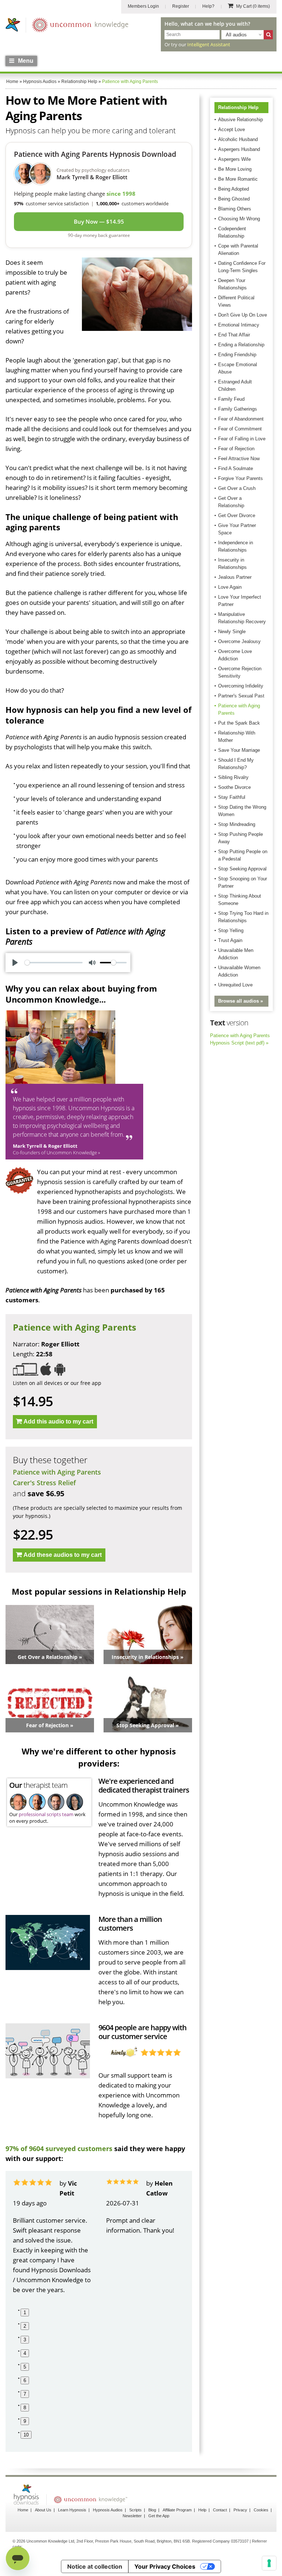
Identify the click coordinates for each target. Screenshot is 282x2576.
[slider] (54, 963)
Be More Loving (235, 169)
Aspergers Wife (234, 159)
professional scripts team (46, 1814)
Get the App (159, 2516)
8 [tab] (25, 2408)
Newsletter (132, 2516)
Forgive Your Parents (241, 478)
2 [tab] (25, 2326)
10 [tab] (26, 2435)
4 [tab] (25, 2353)
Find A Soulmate (236, 468)
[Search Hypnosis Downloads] (268, 35)
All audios (236, 35)
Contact (220, 2510)
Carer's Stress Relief (44, 1483)
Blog (152, 2510)
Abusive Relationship (241, 120)
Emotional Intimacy (239, 325)
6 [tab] (25, 2380)
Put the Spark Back (239, 723)
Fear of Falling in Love (242, 439)
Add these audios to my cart (63, 1555)
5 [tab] (25, 2367)
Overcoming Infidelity (241, 686)
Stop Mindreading (237, 824)
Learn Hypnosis (72, 2510)
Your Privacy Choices (165, 2566)
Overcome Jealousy (239, 641)
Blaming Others (235, 209)
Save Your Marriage (239, 750)
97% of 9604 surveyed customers (59, 2149)
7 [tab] (25, 2394)
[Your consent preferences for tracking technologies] (269, 2563)
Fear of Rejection (236, 449)
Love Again (230, 587)
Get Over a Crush (237, 488)
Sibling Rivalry (233, 777)
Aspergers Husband (239, 149)
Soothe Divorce (234, 787)
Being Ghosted (234, 199)
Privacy (240, 2510)
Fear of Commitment (240, 429)
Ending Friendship (237, 355)
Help (202, 2510)
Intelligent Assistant (209, 44)
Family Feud (231, 399)
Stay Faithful (232, 797)
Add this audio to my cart (58, 1422)
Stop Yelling (231, 930)
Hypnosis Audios (108, 2510)
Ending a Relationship (241, 345)
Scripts (135, 2510)
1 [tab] (25, 2312)
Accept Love (232, 129)
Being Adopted (234, 189)
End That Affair (234, 335)
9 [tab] (25, 2421)
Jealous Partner (235, 577)
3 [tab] (25, 2340)
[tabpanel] (52, 2236)
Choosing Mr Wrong (239, 219)
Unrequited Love (235, 985)
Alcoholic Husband (238, 139)
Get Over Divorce (237, 515)
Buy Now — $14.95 (99, 221)
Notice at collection (95, 2566)
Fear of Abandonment (241, 419)
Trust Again (230, 940)
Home (23, 2510)
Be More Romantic (238, 179)
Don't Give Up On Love (243, 315)
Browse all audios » (241, 1001)
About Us (43, 2510)
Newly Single (232, 632)
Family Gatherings (238, 409)
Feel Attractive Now (239, 459)
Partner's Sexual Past (241, 696)
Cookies (261, 2510)
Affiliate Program (177, 2510)
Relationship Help (238, 107)
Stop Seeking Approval (242, 869)
